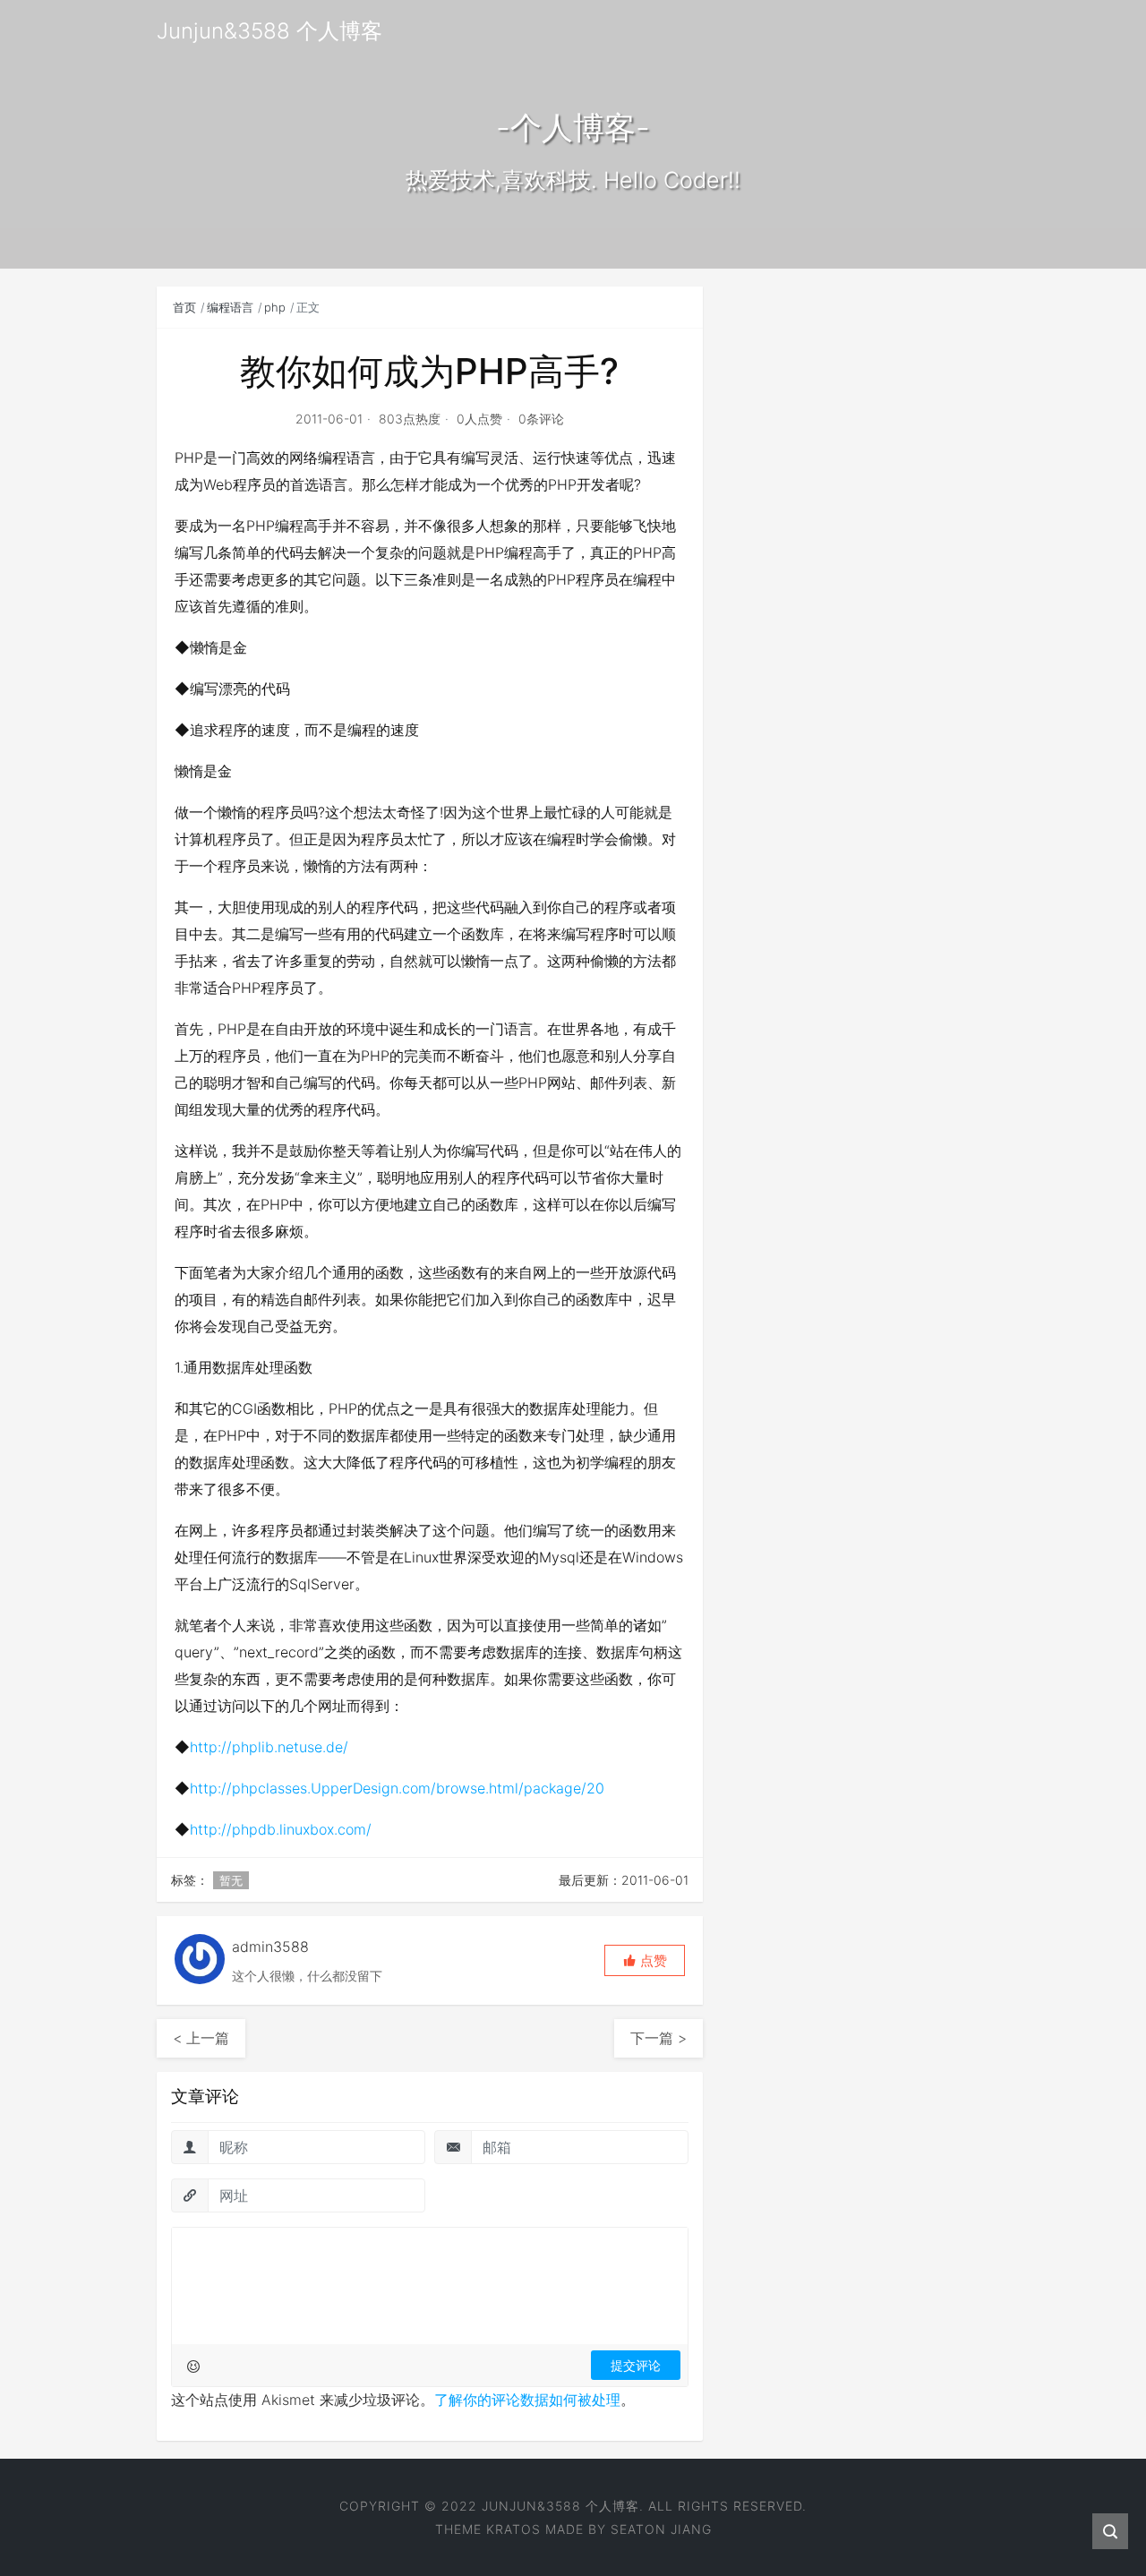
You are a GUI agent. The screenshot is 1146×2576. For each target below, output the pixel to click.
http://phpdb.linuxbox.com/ (281, 1829)
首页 (184, 307)
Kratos (513, 2529)
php (275, 307)
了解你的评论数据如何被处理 (527, 2400)
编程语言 (230, 307)
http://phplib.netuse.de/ (269, 1747)
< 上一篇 (201, 2038)
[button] (645, 1960)
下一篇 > (659, 2038)
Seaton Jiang (661, 2529)
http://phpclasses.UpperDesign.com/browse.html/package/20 (397, 1788)
